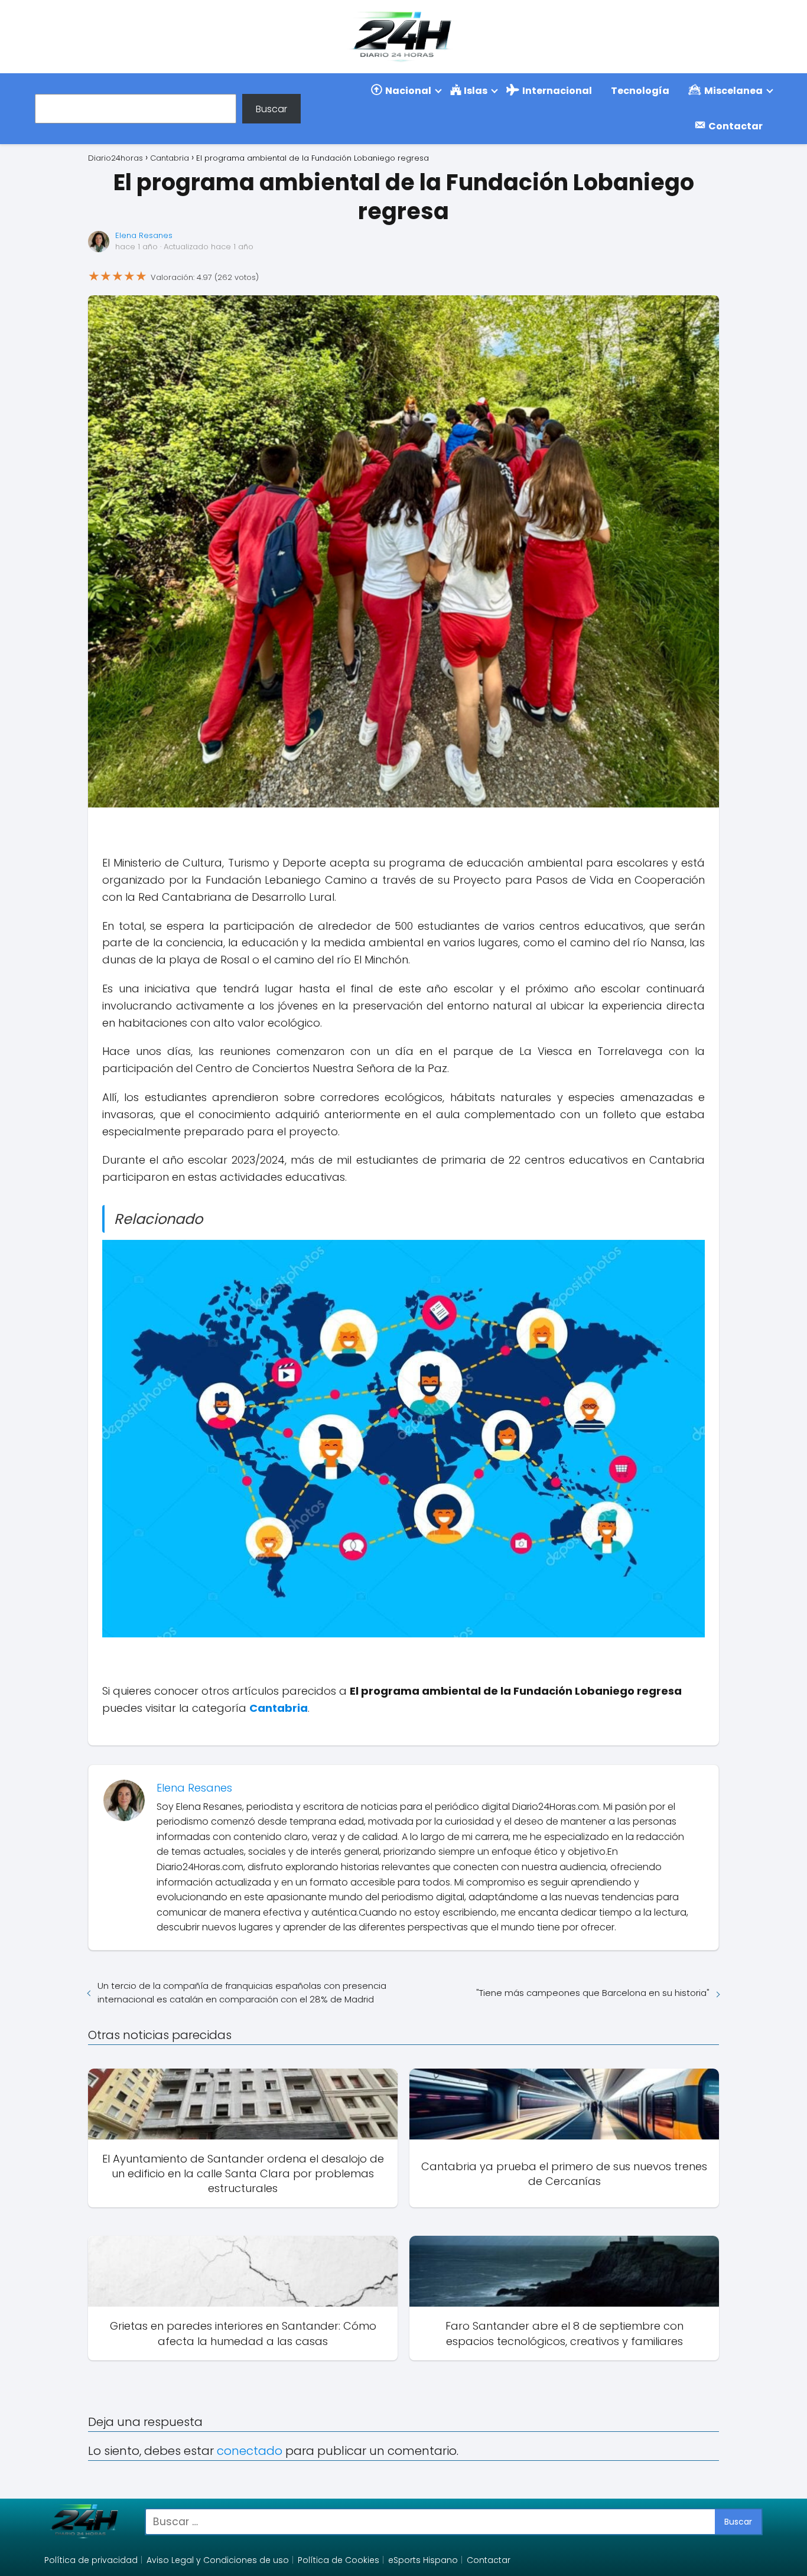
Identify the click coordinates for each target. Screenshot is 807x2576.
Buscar (271, 108)
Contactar (489, 2560)
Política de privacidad (91, 2560)
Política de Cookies (339, 2560)
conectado (250, 2451)
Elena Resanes (144, 235)
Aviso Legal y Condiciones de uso (218, 2560)
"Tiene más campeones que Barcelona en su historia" (593, 1993)
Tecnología (640, 91)
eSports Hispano (423, 2560)
